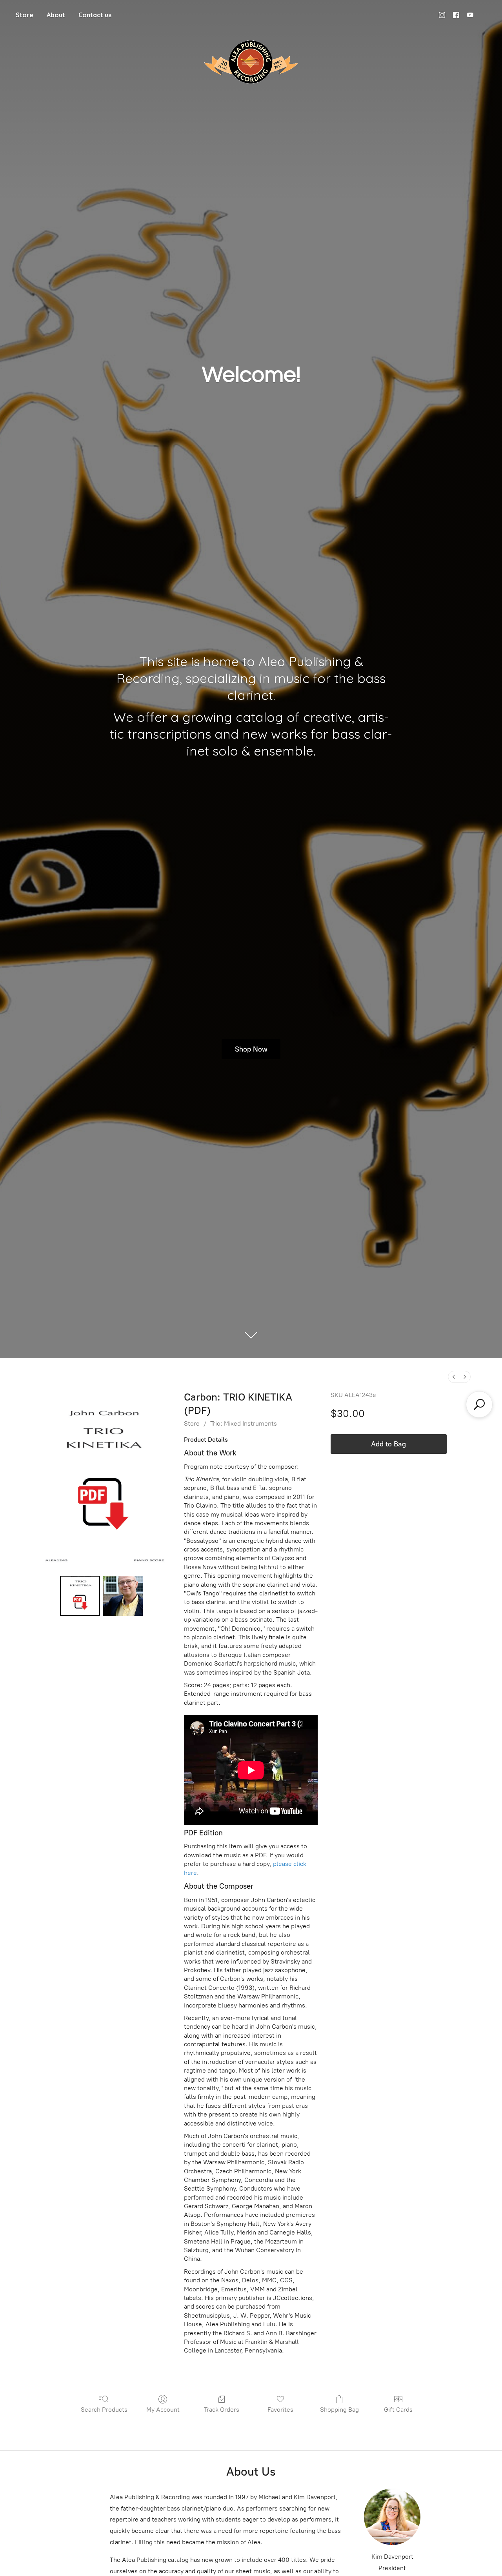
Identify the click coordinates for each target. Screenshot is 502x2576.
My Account (163, 2410)
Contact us (95, 15)
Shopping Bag (339, 2410)
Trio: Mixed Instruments (244, 1423)
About (56, 15)
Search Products (104, 2410)
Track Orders (222, 2410)
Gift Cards (398, 2410)
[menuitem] (454, 1377)
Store (25, 15)
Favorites (280, 2410)
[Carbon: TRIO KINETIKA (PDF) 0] (80, 1596)
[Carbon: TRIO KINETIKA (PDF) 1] (123, 1596)
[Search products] (479, 1404)
